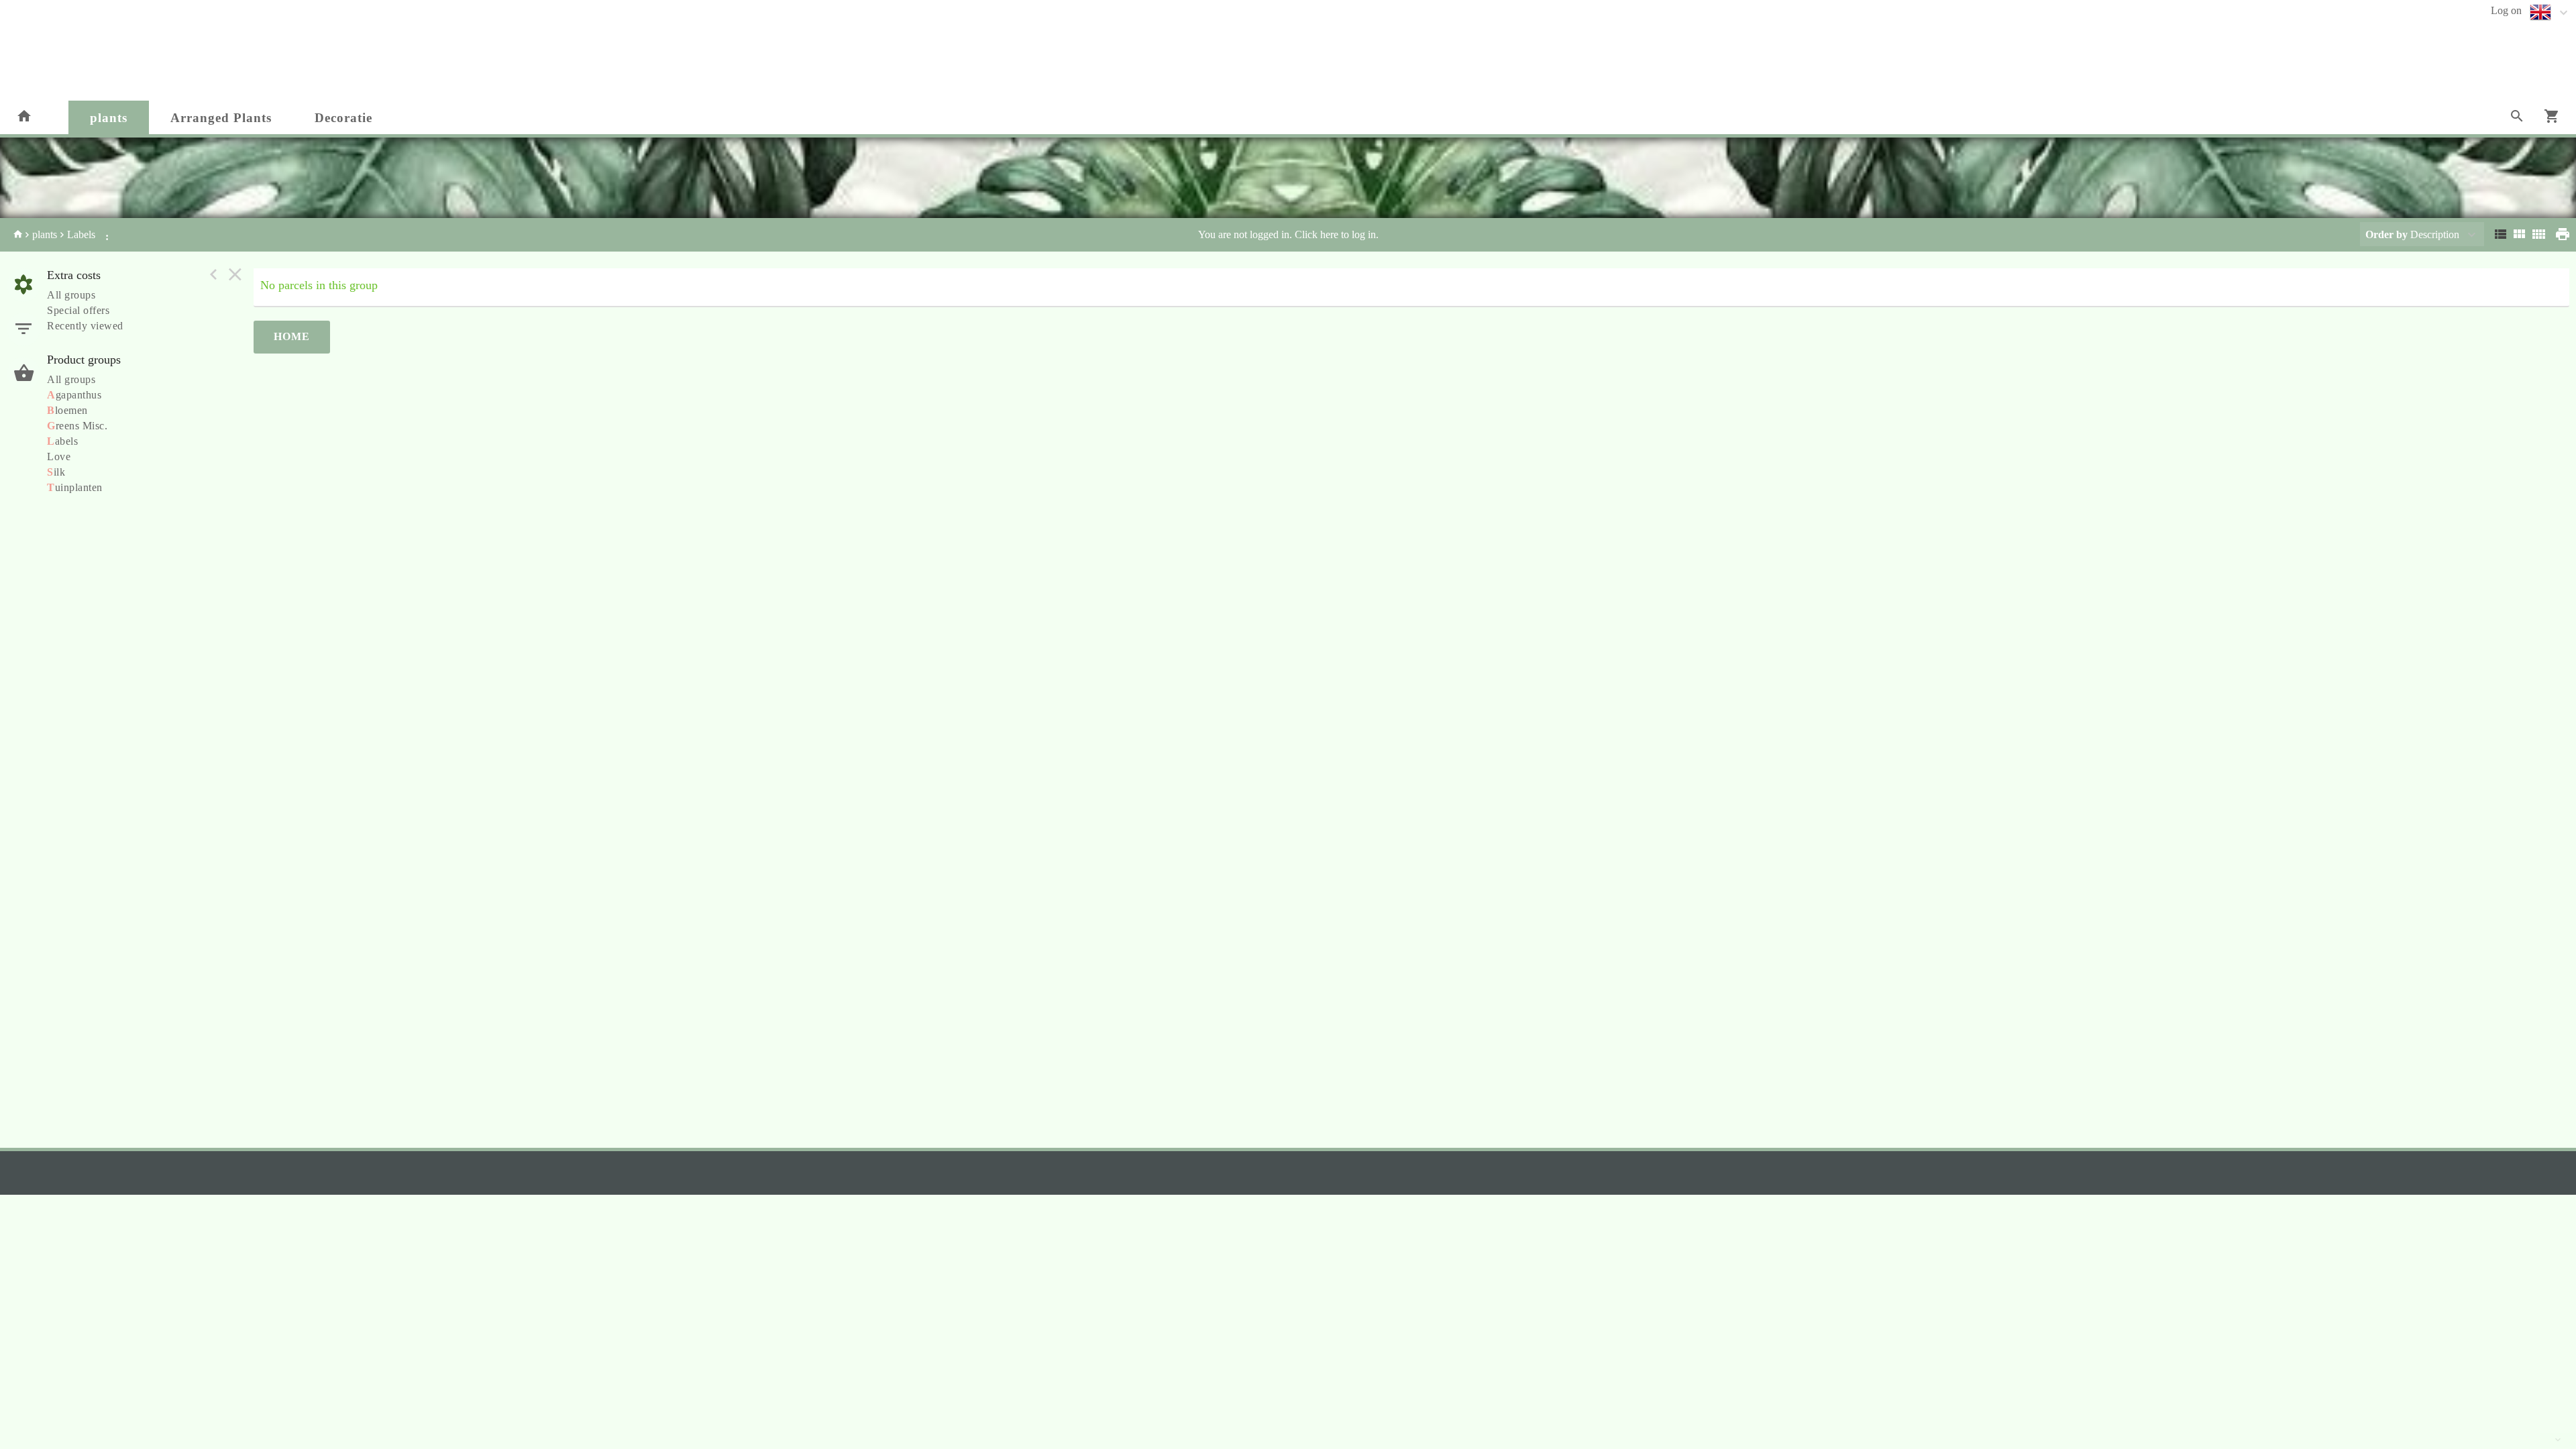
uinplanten (75, 487)
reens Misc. (77, 426)
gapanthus (74, 395)
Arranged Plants (221, 118)
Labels (81, 234)
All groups (71, 295)
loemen (67, 410)
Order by (2386, 234)
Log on (2506, 10)
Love (59, 457)
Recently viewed (85, 326)
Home (292, 336)
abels (62, 441)
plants (109, 118)
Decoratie (343, 118)
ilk (56, 472)
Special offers (78, 310)
